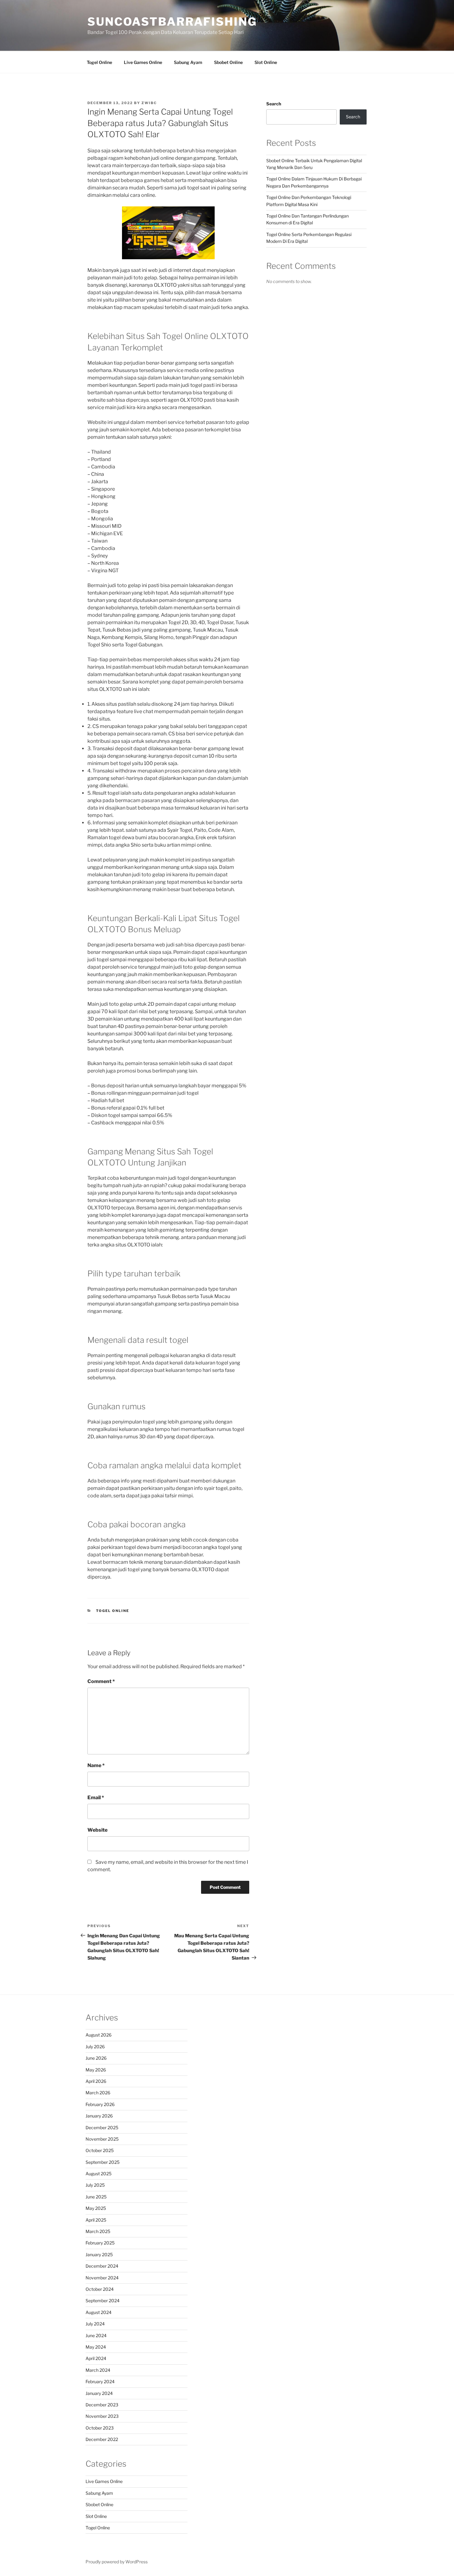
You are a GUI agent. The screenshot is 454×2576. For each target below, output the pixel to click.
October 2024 (100, 2289)
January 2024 (99, 2393)
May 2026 (96, 2070)
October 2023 (100, 2428)
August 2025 (99, 2174)
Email (96, 1798)
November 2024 (102, 2278)
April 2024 (96, 2358)
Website (97, 1830)
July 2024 (95, 2324)
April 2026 (96, 2081)
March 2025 (98, 2231)
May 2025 (96, 2208)
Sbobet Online (228, 62)
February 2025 (100, 2243)
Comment (101, 1681)
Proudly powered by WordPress (117, 2562)
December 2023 (102, 2405)
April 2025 (96, 2220)
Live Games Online (143, 62)
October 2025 (100, 2150)
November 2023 (102, 2416)
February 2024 (100, 2381)
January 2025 (99, 2255)
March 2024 (98, 2370)
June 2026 (96, 2058)
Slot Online (266, 62)
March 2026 (98, 2093)
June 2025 (96, 2197)
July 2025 (95, 2185)
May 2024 (96, 2347)
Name (96, 1765)
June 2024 (96, 2335)
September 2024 (103, 2301)
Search (274, 104)
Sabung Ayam (188, 62)
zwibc (149, 103)
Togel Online (99, 62)
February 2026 (100, 2104)
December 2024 (102, 2266)
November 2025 (102, 2139)
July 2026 (95, 2047)
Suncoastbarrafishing (172, 22)
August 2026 (99, 2035)
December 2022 (102, 2439)
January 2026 (99, 2116)
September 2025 (103, 2162)
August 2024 (99, 2312)
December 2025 (102, 2128)
